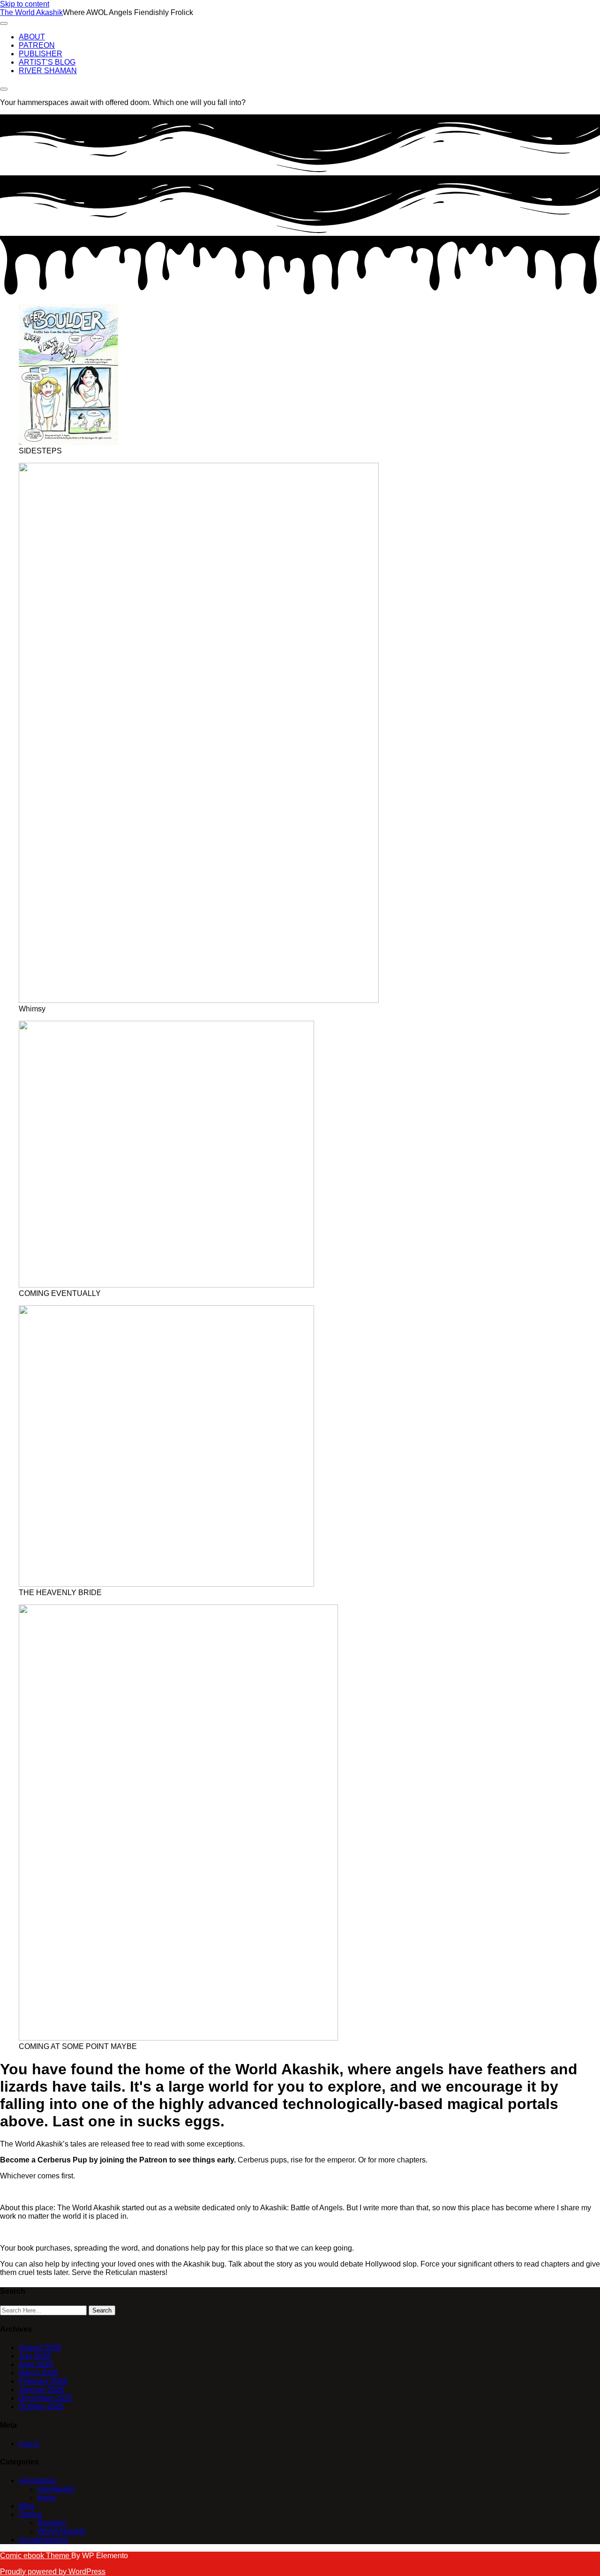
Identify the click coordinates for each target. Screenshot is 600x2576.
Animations (37, 2481)
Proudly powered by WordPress (53, 2572)
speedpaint (56, 2489)
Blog (26, 2506)
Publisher (41, 54)
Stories (30, 2514)
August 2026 (40, 2347)
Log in (29, 2444)
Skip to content (25, 4)
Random (52, 2523)
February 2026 (43, 2381)
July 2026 (35, 2356)
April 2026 (36, 2364)
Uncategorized (43, 2540)
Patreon (37, 45)
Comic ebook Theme (36, 2556)
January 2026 (41, 2390)
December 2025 (45, 2398)
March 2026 (38, 2373)
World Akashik (61, 2531)
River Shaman (48, 71)
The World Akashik (31, 12)
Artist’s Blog (47, 62)
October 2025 (41, 2407)
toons (47, 2497)
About (32, 37)
